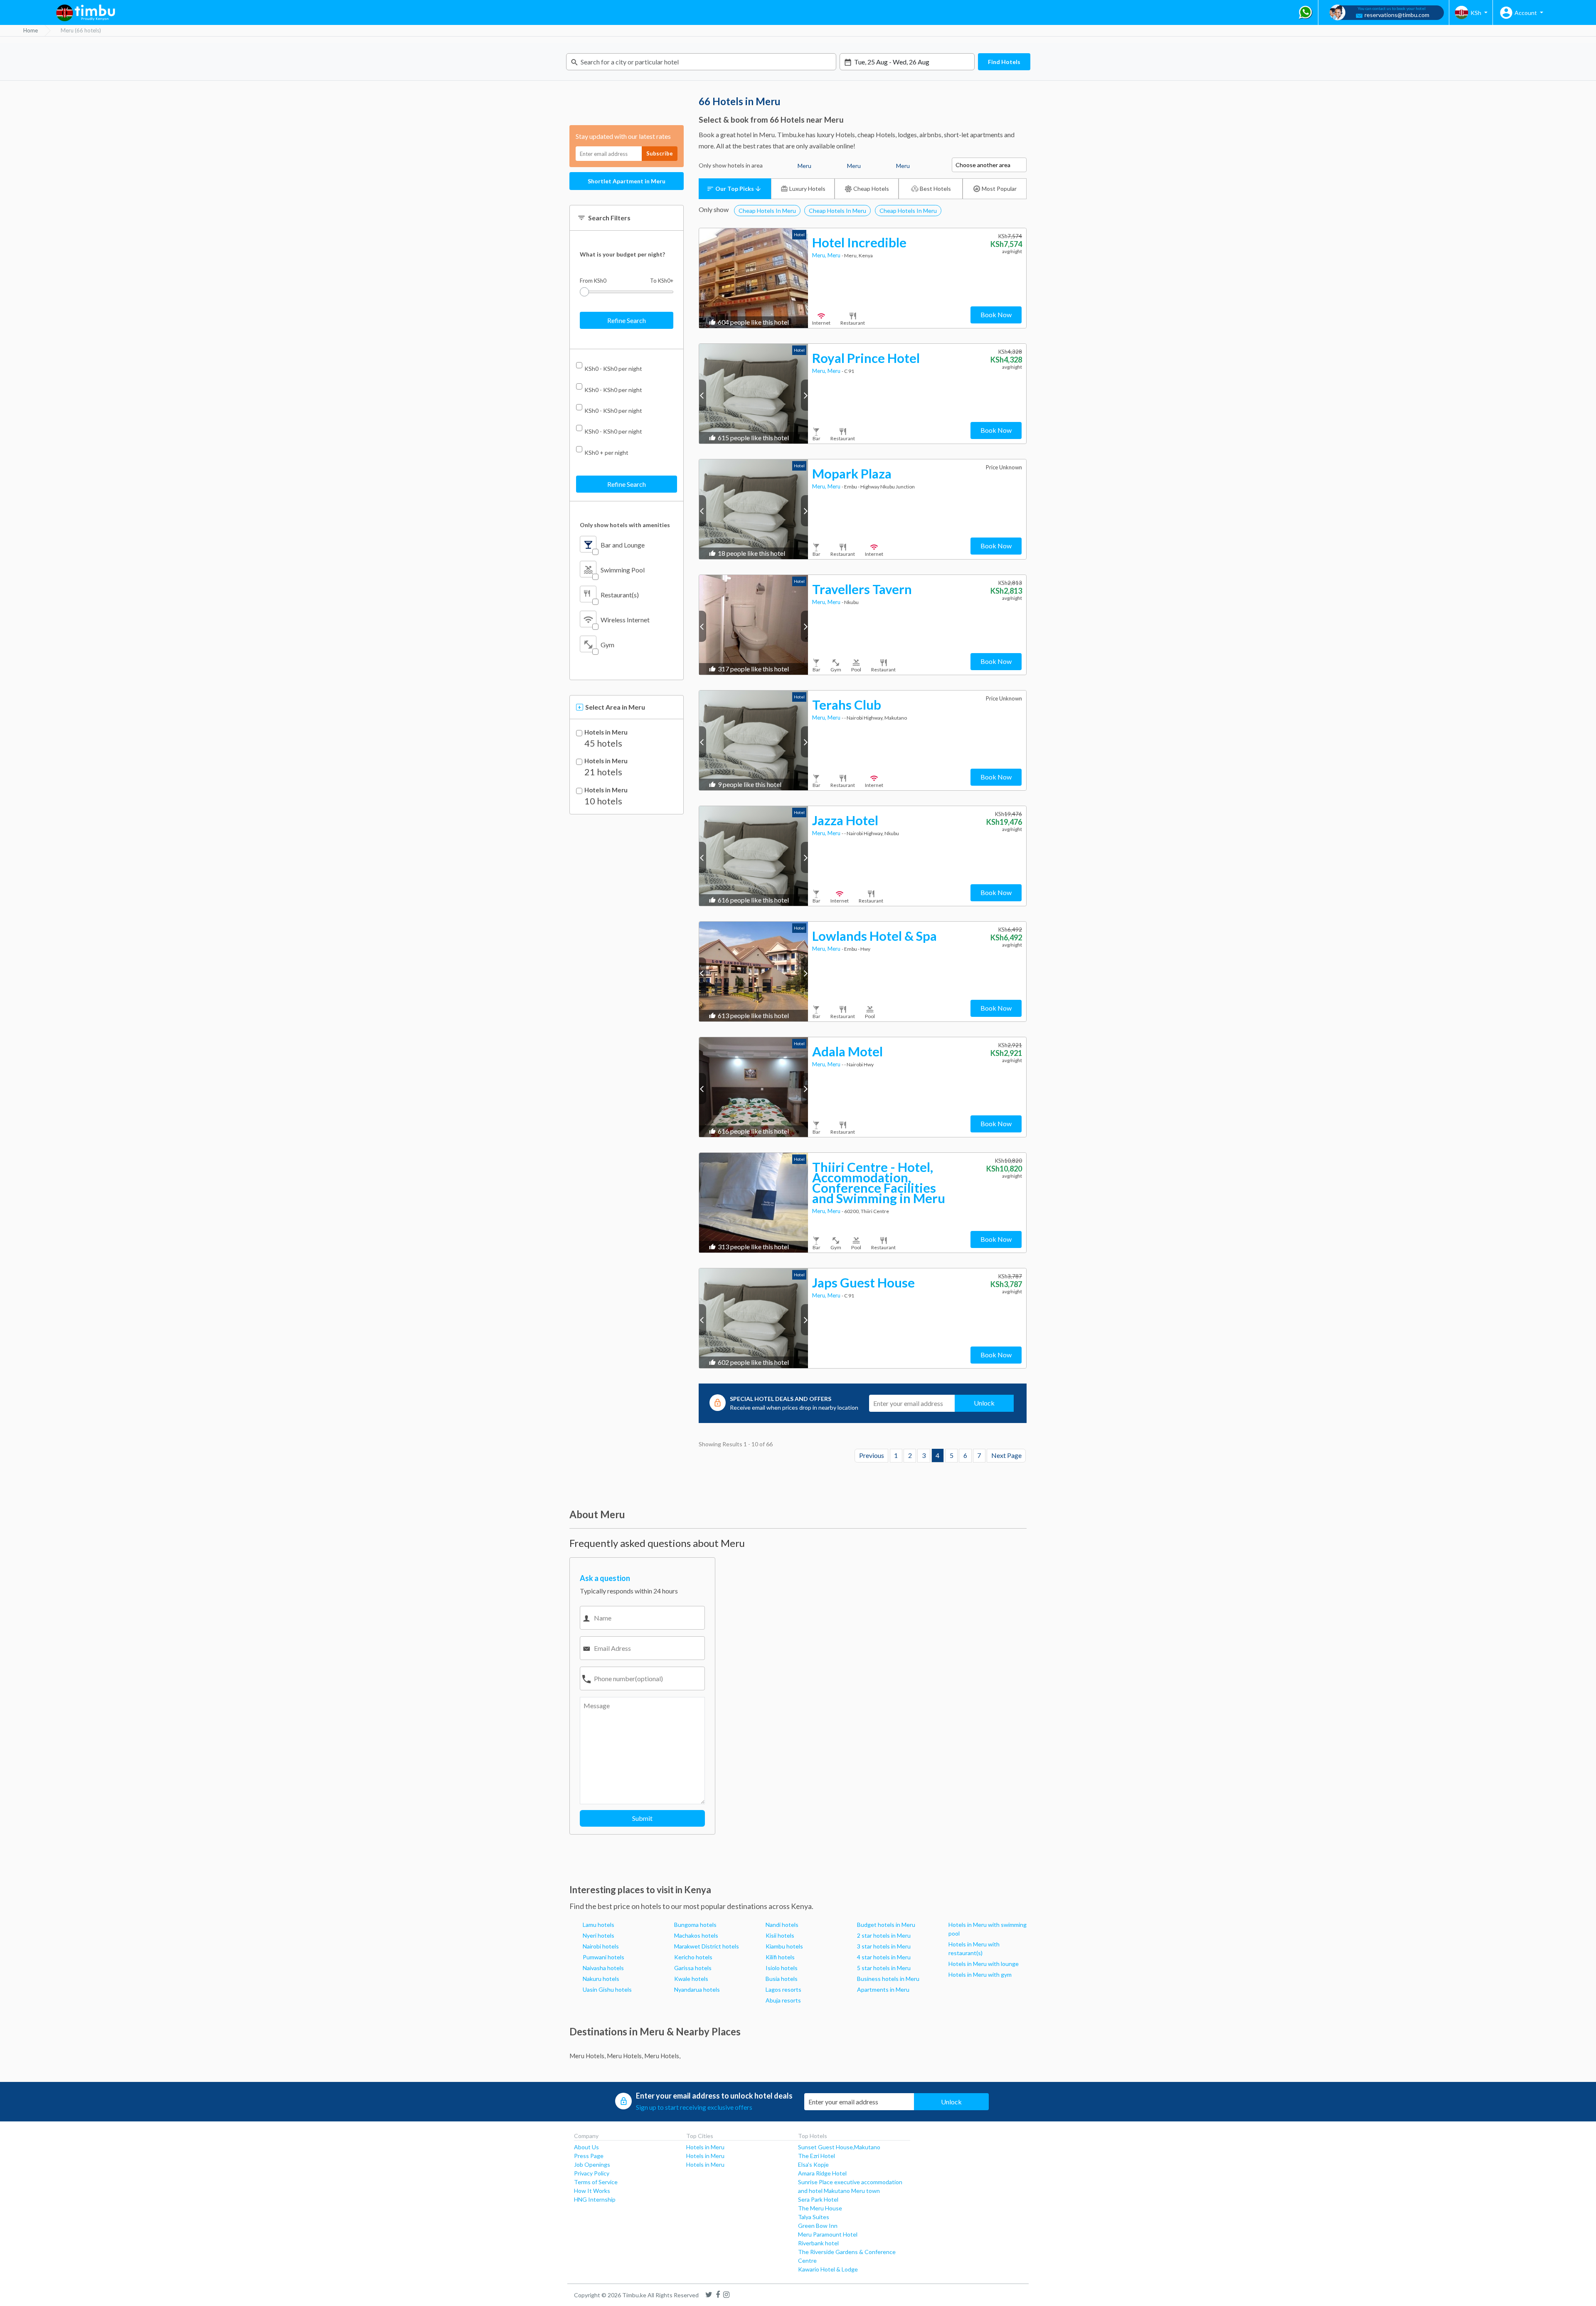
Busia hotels (782, 1979)
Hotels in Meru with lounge (984, 1964)
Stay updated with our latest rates (623, 136)
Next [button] (804, 395)
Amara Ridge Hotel (822, 2173)
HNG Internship (595, 2199)
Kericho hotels (693, 1957)
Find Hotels (1004, 62)
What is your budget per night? (622, 254)
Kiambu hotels (784, 1946)
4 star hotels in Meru (884, 1957)
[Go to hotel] (754, 278)
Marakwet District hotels (707, 1946)
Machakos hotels (696, 1935)
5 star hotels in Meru (884, 1968)
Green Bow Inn (818, 2226)
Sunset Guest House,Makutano (839, 2147)
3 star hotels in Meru (884, 1946)
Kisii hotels (780, 1935)
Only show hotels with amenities (625, 525)
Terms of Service (596, 2182)
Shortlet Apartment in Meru (627, 181)
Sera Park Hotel (818, 2199)
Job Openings (592, 2164)
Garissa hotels (693, 1968)
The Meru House (820, 2208)
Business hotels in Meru (888, 1979)
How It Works (592, 2191)
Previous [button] (703, 395)
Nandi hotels (782, 1925)
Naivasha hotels (603, 1968)
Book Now (996, 314)
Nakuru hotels (601, 1979)
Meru (835, 255)
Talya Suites (814, 2217)
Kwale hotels (691, 1979)
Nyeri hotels (598, 1935)
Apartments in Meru (883, 1989)
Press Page (589, 2156)
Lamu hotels (598, 1925)
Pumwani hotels (603, 1957)
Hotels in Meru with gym (980, 1974)
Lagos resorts (783, 1989)
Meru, (820, 255)
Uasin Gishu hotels (607, 1989)
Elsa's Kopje (813, 2164)
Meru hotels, (587, 2056)
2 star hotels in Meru (884, 1935)
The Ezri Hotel (816, 2156)
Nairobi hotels (601, 1946)
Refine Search (627, 320)
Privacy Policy (592, 2173)
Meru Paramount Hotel (828, 2234)
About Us (586, 2147)
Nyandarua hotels (697, 1989)
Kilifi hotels (780, 1957)
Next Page (1006, 1456)
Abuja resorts (783, 2000)
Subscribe (660, 153)
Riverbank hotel (818, 2243)
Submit (642, 1818)
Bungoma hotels (695, 1925)
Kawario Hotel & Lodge (828, 2269)
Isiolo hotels (782, 1968)
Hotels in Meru (606, 732)
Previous (872, 1456)
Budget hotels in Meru (886, 1925)
